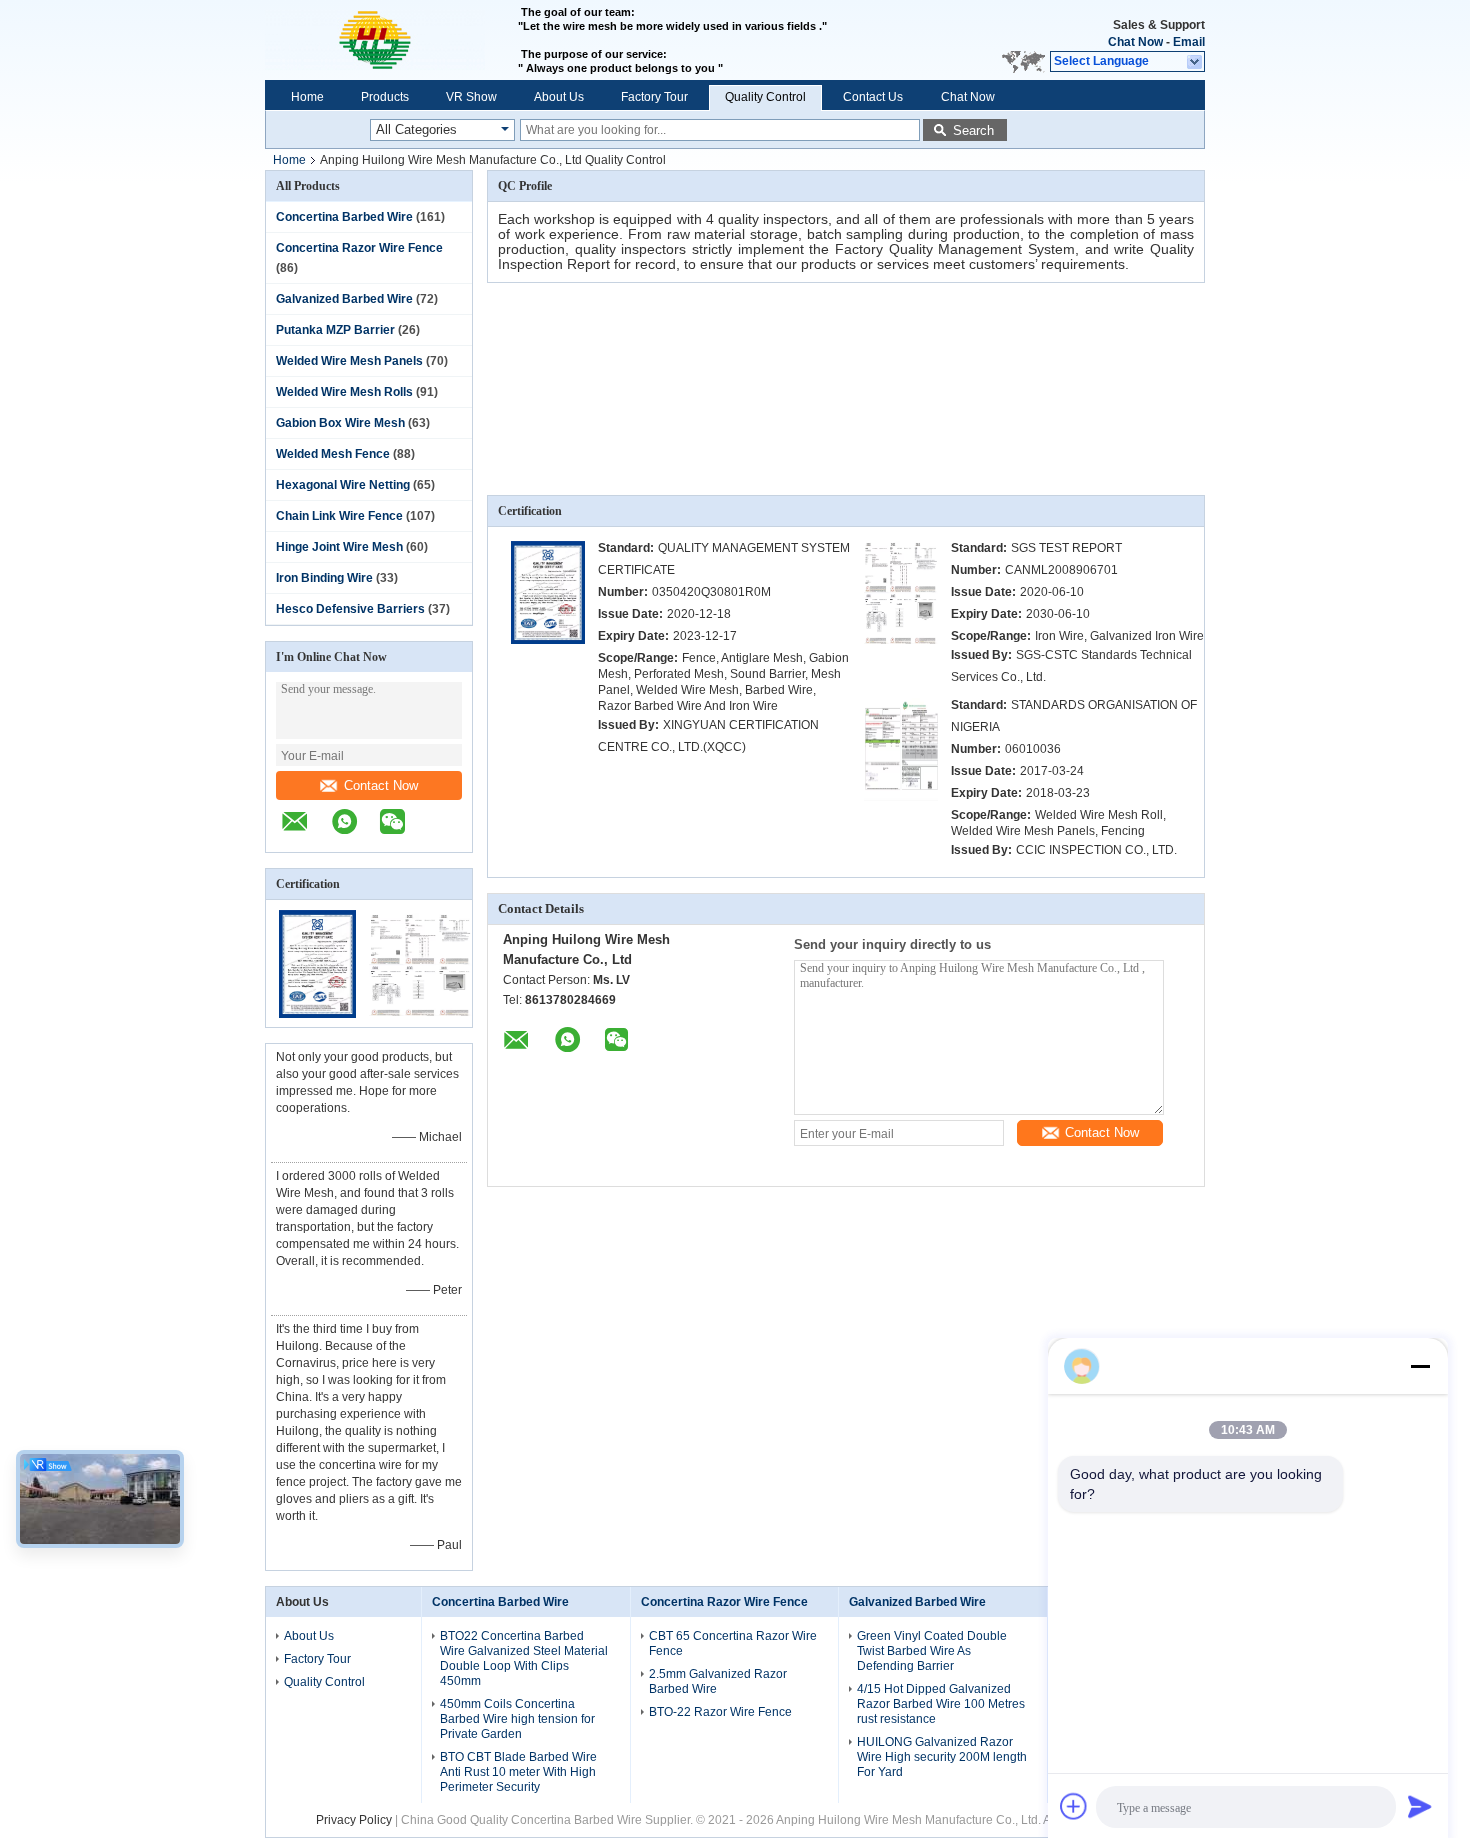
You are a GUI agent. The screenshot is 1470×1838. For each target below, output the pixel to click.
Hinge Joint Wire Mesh (339, 547)
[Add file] (1074, 1806)
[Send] (1420, 1806)
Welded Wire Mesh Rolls (344, 392)
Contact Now (381, 785)
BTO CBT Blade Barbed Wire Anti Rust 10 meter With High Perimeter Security (518, 1772)
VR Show (471, 97)
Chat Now (1135, 42)
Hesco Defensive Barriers (350, 609)
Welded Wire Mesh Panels (349, 361)
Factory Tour (654, 97)
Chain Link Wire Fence (339, 516)
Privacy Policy (354, 1820)
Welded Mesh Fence (333, 454)
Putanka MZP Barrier (335, 330)
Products (385, 97)
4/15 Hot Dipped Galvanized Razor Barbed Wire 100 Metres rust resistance (941, 1704)
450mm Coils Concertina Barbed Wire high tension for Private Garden (517, 1719)
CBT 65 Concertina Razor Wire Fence (733, 1643)
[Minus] (1420, 1366)
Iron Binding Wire (324, 578)
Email (1189, 42)
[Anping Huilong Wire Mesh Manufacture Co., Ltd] (391, 40)
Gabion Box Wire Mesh (340, 423)
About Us (559, 97)
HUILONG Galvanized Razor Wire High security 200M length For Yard (942, 1757)
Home (307, 97)
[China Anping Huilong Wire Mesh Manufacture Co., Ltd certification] (317, 1014)
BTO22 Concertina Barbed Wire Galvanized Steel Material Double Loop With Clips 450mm (524, 1658)
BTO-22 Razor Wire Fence (720, 1712)
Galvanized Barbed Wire (344, 299)
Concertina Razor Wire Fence (359, 248)
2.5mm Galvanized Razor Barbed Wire (718, 1681)
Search (973, 130)
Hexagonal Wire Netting (343, 485)
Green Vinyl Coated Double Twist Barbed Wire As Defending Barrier (932, 1651)
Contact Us (873, 97)
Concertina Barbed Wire (344, 217)
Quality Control (765, 97)
